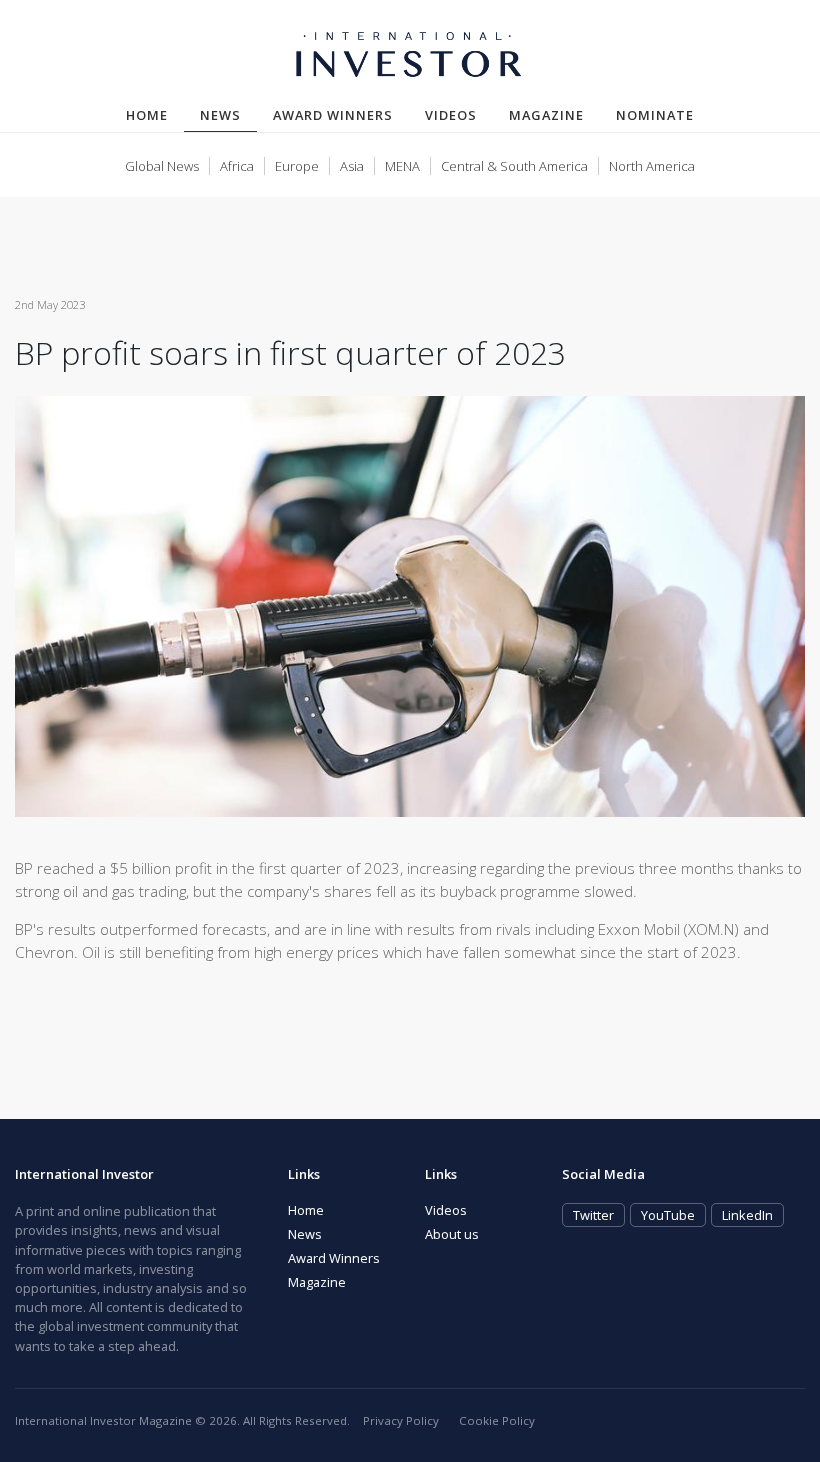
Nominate (655, 115)
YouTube (668, 1215)
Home (147, 115)
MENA (402, 166)
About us (452, 1234)
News (228, 114)
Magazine (546, 115)
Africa (237, 166)
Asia (352, 166)
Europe (297, 166)
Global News (162, 166)
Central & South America (514, 166)
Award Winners (333, 115)
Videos (451, 115)
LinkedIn (747, 1215)
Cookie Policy (497, 1420)
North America (652, 166)
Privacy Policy (401, 1420)
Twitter (593, 1215)
